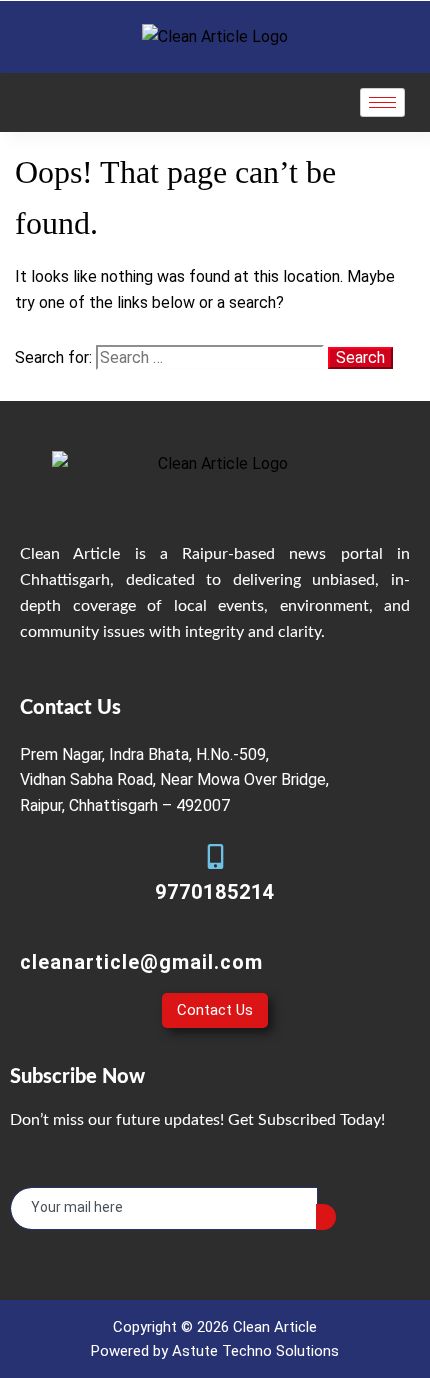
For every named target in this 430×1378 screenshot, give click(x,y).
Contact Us (215, 1010)
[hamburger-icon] (382, 102)
